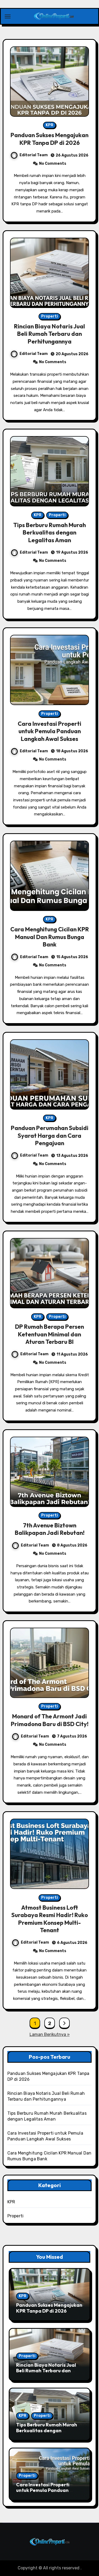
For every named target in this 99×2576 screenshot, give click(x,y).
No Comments (53, 164)
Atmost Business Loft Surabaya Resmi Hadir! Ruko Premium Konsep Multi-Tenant (50, 1919)
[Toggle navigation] (8, 16)
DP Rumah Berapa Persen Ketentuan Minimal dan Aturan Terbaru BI (49, 1334)
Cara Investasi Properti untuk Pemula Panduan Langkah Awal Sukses (49, 731)
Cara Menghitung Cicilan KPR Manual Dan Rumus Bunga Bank (50, 937)
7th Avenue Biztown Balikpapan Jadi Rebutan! (50, 1529)
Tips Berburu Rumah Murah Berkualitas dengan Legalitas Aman (49, 533)
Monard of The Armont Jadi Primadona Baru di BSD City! (50, 1720)
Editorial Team (34, 155)
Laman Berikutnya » (50, 2034)
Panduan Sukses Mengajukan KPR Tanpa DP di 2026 (49, 139)
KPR (49, 125)
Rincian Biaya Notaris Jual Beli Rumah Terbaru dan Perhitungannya (49, 334)
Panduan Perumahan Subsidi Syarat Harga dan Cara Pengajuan (50, 1135)
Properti (49, 316)
